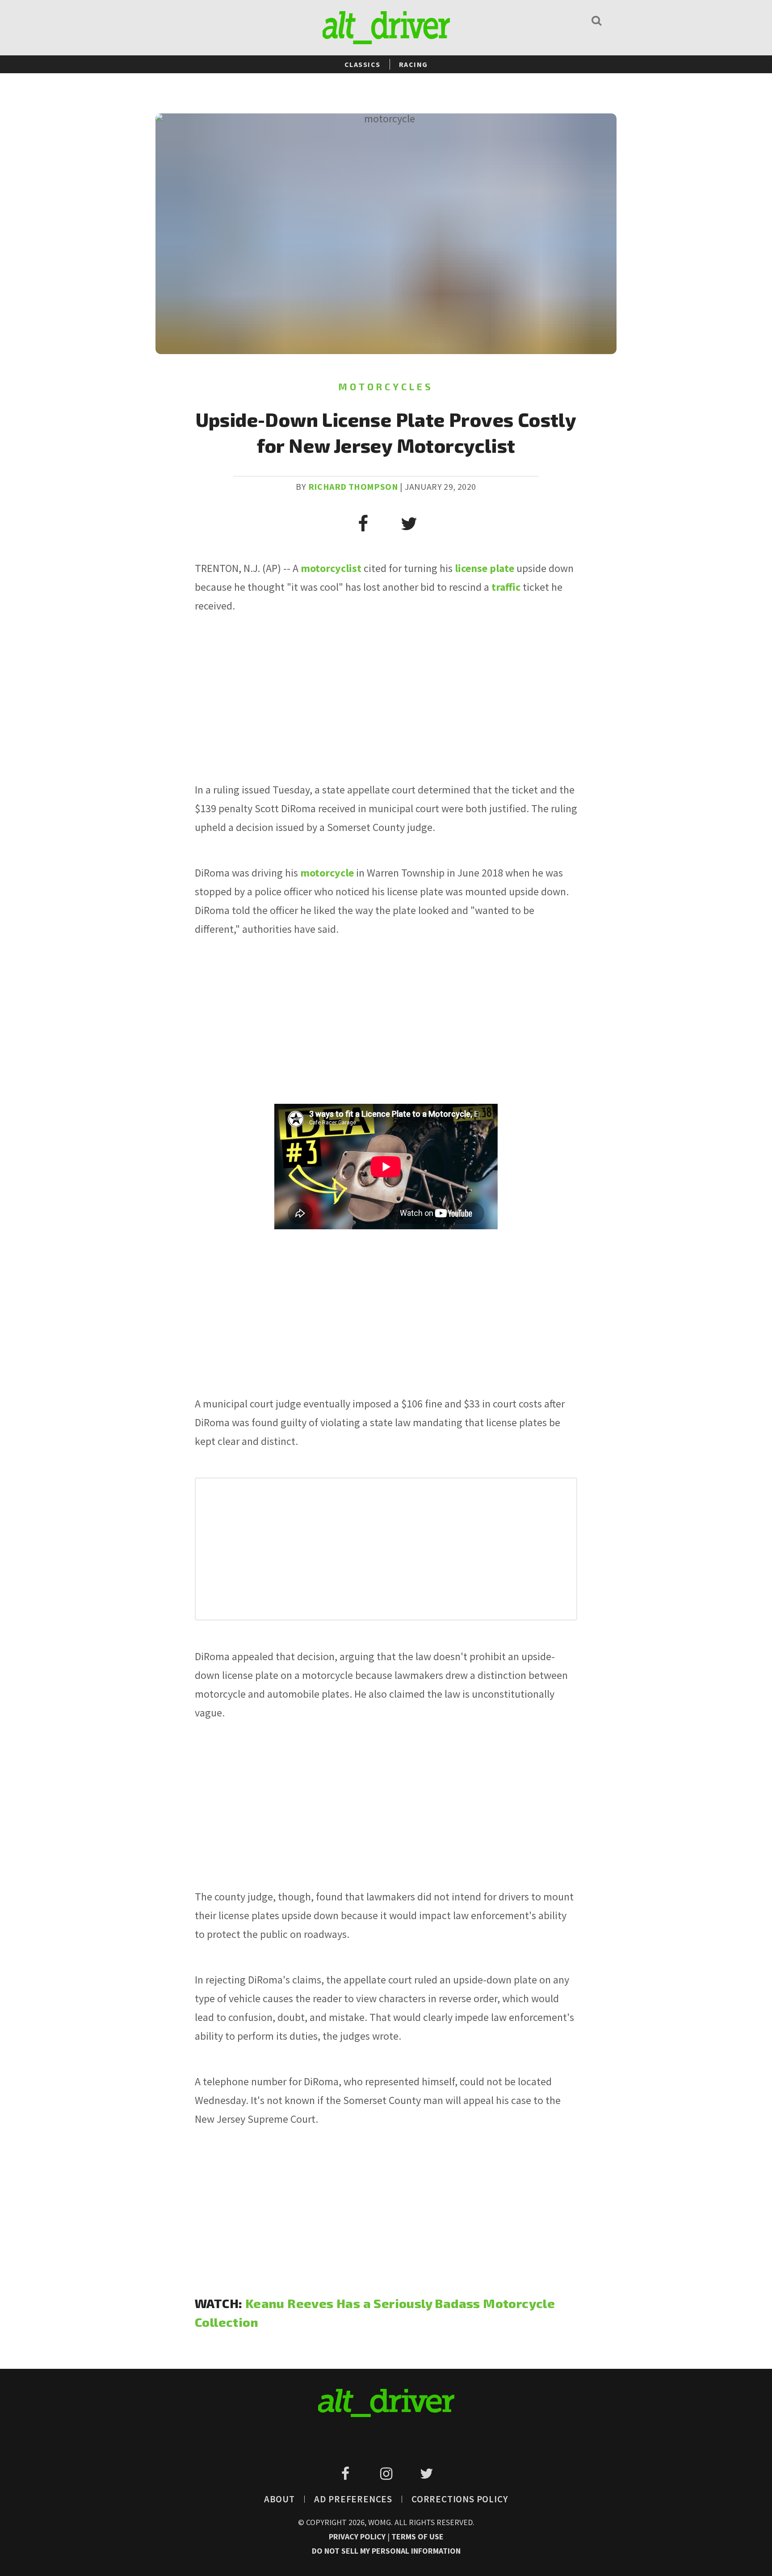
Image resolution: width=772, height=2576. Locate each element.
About (279, 2499)
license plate (485, 568)
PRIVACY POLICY (358, 2536)
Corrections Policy (460, 2499)
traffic (506, 587)
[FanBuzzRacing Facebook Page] (347, 2474)
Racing (413, 64)
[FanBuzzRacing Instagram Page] (388, 2474)
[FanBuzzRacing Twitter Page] (426, 2474)
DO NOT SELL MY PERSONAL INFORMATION (386, 2551)
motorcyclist (331, 568)
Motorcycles (386, 386)
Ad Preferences (353, 2499)
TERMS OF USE (417, 2536)
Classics (363, 64)
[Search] (596, 20)
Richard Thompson (353, 486)
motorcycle (327, 873)
